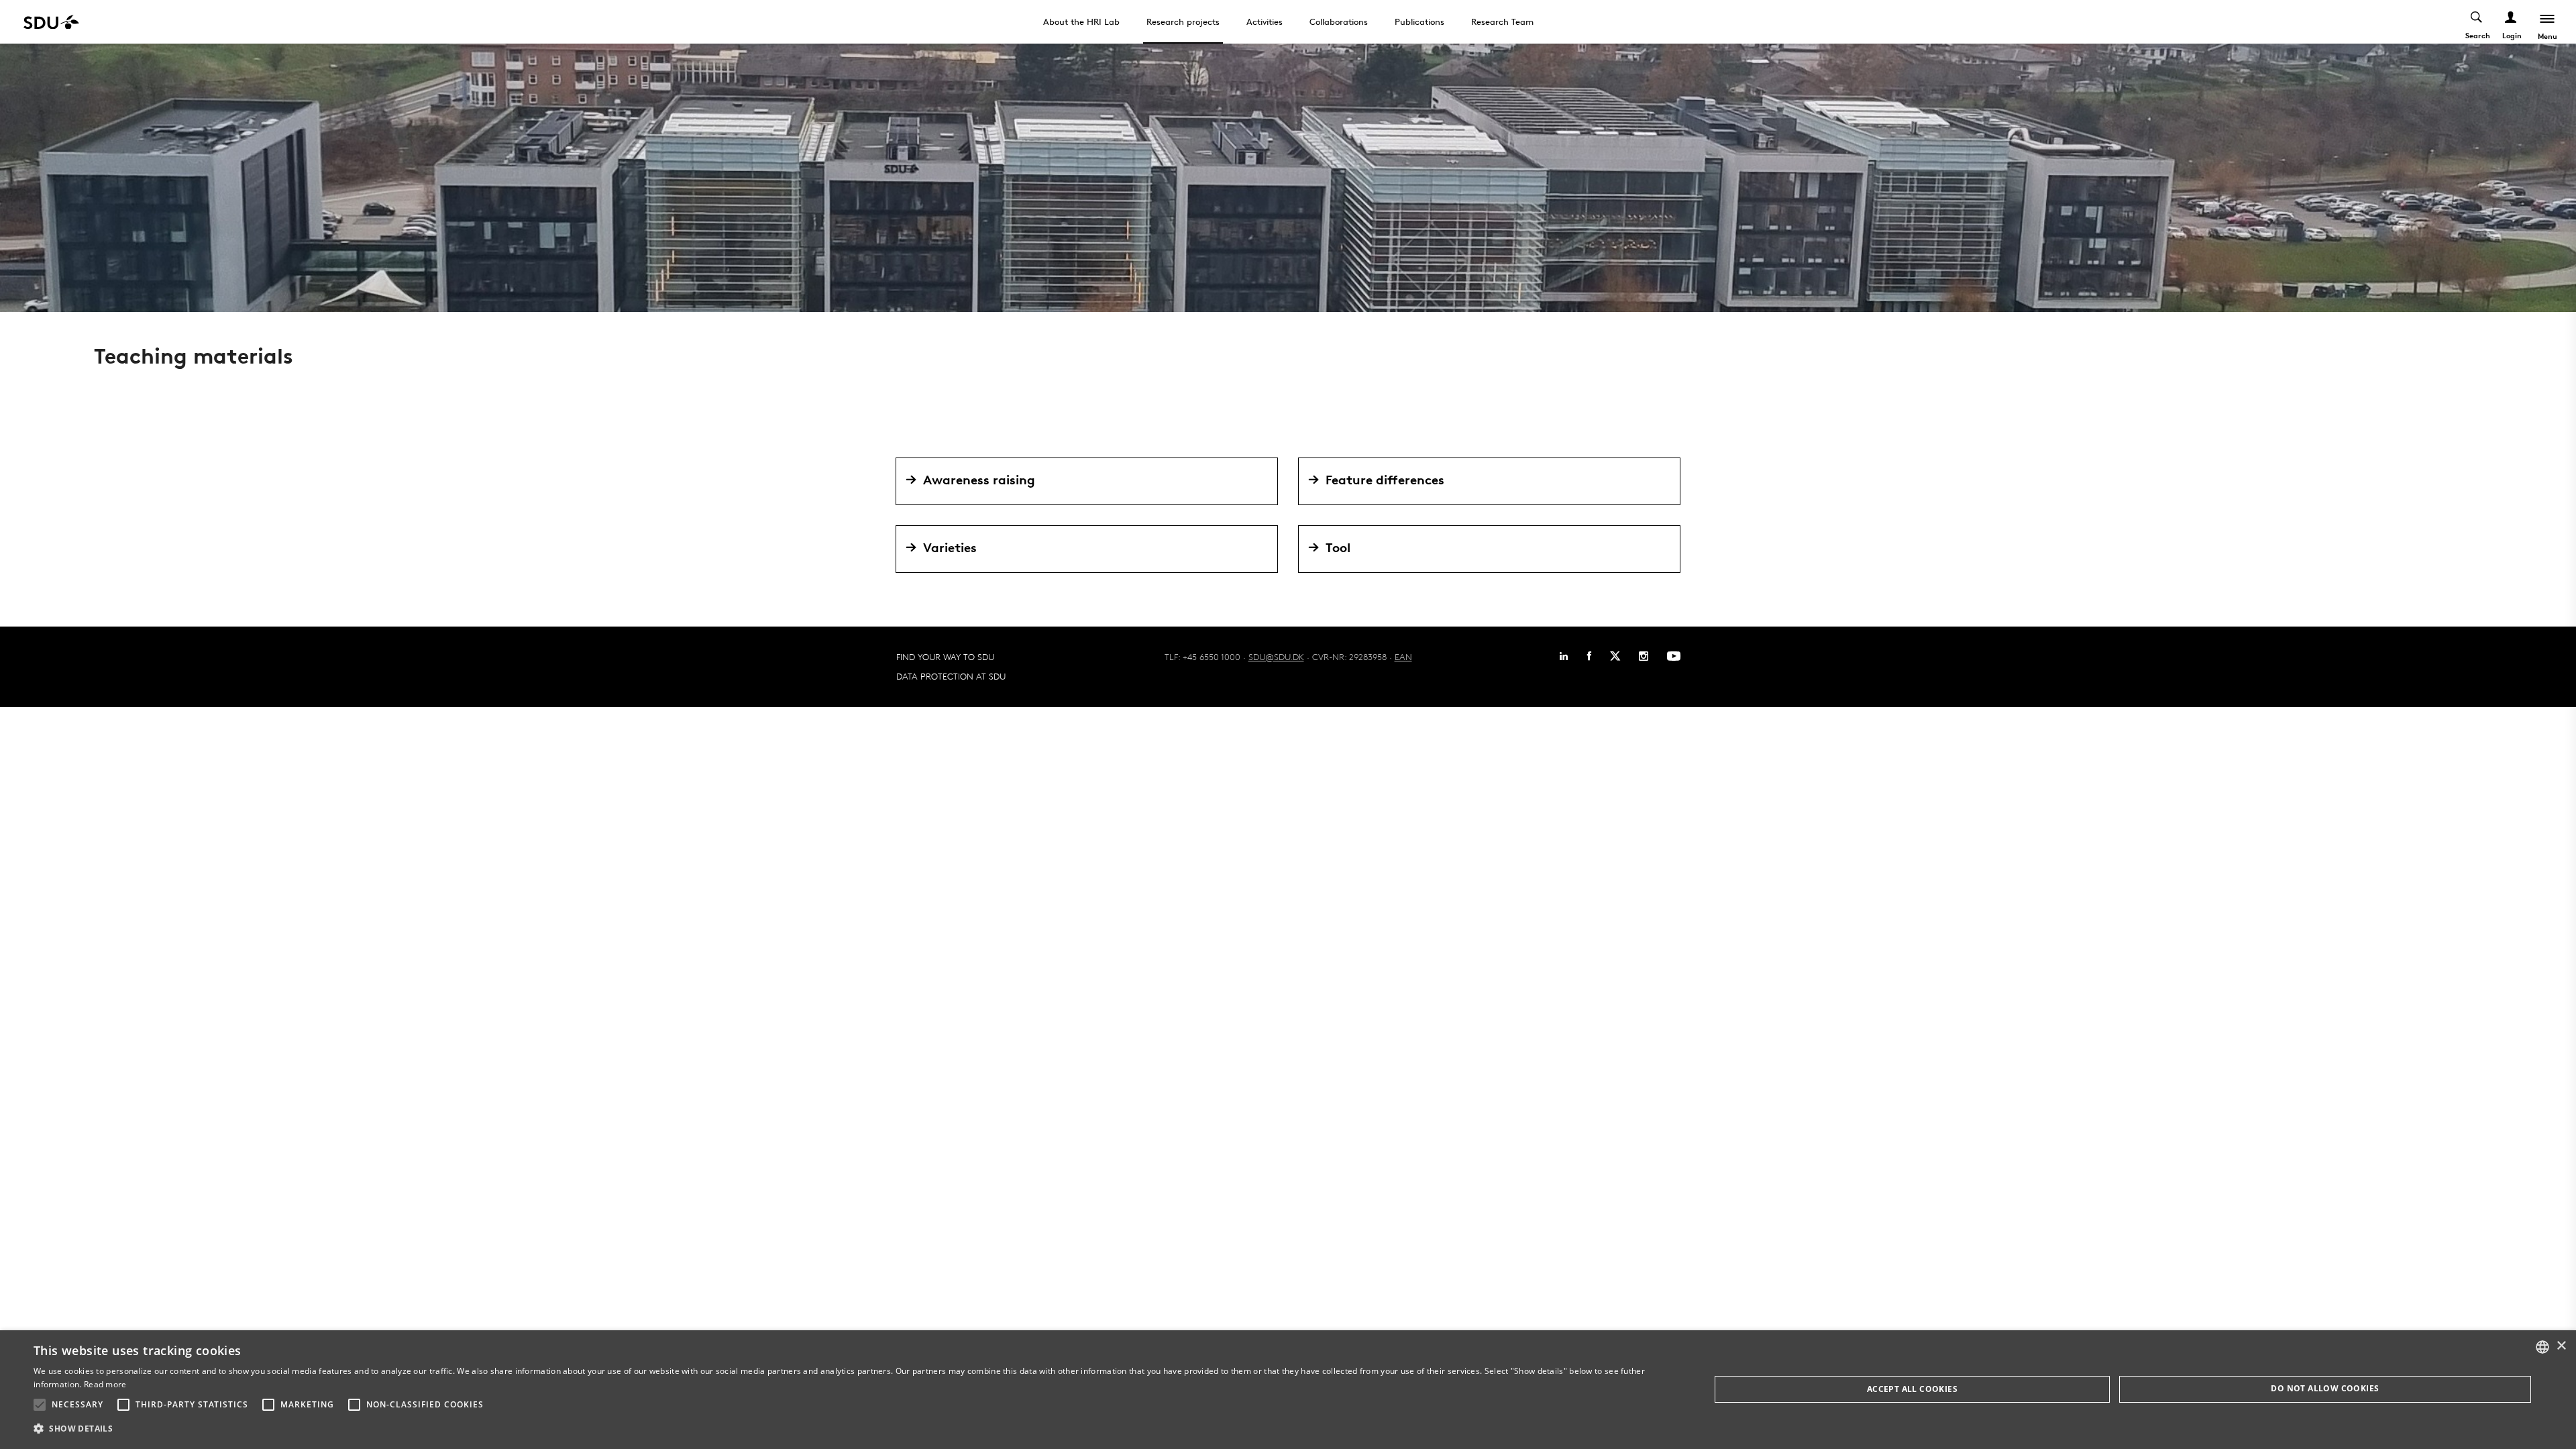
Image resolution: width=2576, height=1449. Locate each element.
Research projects (1183, 21)
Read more (105, 1384)
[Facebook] (1589, 656)
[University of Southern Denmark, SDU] (51, 22)
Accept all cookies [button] (1912, 1389)
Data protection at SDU (951, 676)
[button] (40, 1405)
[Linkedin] (1564, 656)
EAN (1403, 657)
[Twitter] (1615, 656)
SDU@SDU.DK (1276, 657)
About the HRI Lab (1081, 21)
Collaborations (1339, 21)
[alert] (1288, 1390)
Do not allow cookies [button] (2325, 1388)
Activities (1265, 21)
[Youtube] (1674, 656)
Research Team (1502, 21)
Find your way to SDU (945, 657)
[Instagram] (1644, 656)
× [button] (2561, 1346)
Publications (1419, 21)
